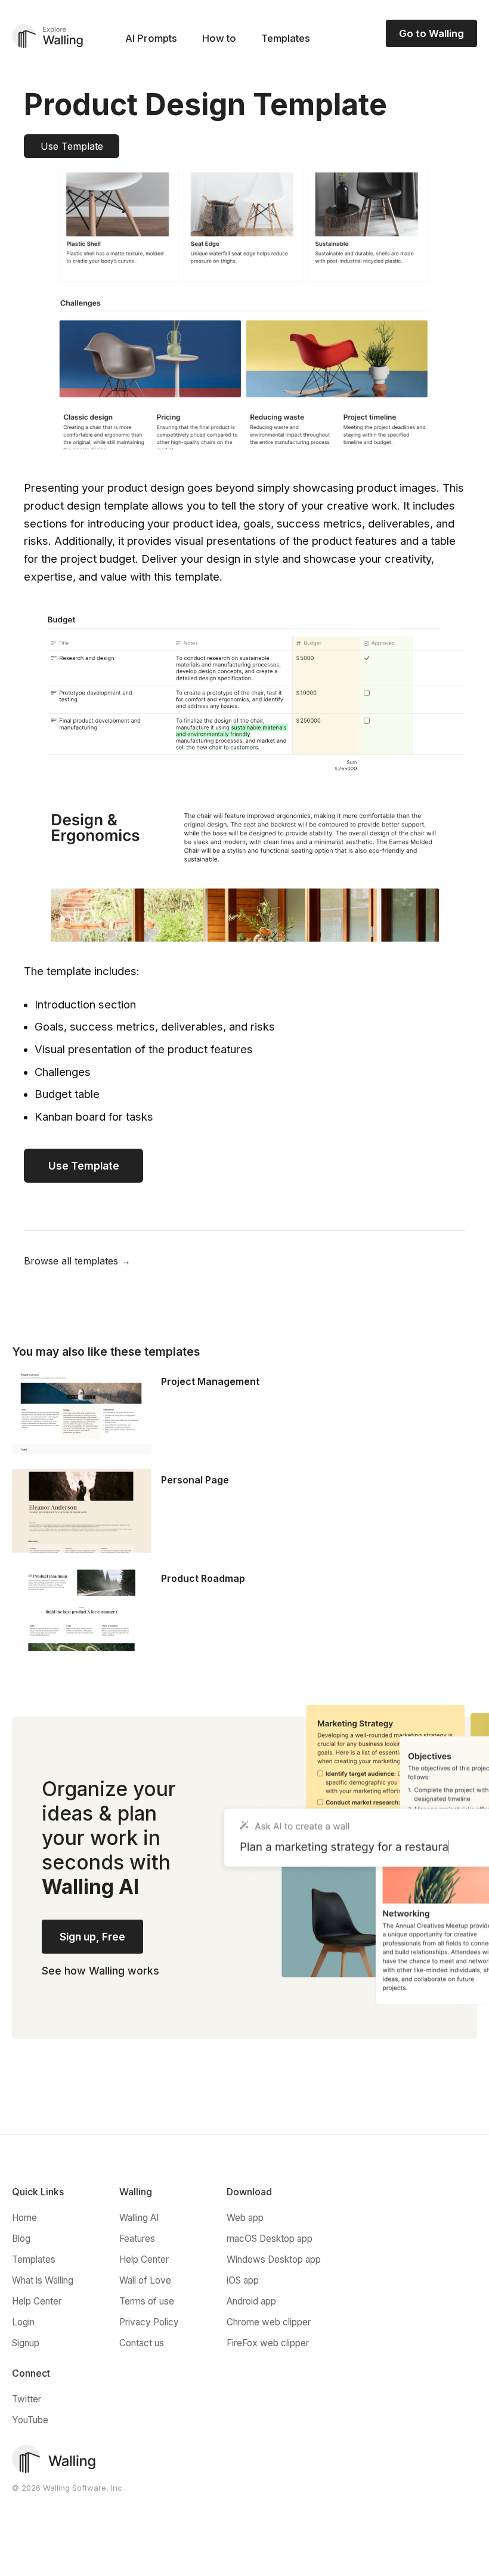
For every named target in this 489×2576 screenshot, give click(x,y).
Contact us (142, 2343)
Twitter (27, 2399)
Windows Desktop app (274, 2259)
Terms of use (147, 2301)
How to (219, 38)
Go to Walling (431, 33)
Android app (251, 2301)
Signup (26, 2343)
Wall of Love (145, 2280)
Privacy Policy (149, 2322)
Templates (286, 38)
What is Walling (43, 2280)
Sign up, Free (92, 1937)
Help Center (37, 2301)
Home (24, 2218)
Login (23, 2322)
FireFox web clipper (268, 2343)
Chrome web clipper (269, 2322)
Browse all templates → (77, 1261)
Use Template (72, 146)
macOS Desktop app (270, 2239)
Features (137, 2239)
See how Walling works (100, 1971)
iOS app (243, 2280)
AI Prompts (151, 38)
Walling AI (139, 2218)
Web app (245, 2218)
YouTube (30, 2420)
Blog (21, 2239)
